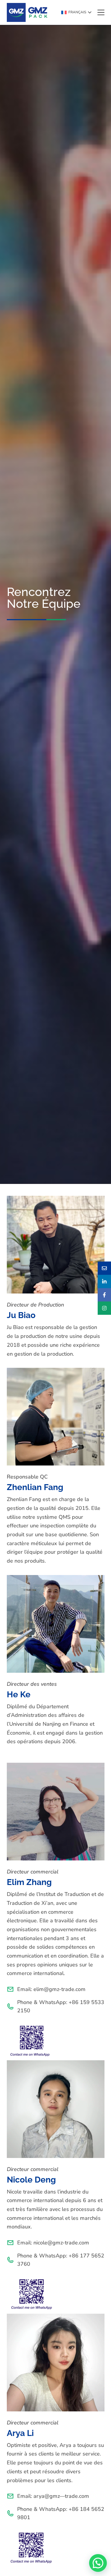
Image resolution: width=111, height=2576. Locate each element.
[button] (76, 12)
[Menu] (101, 12)
